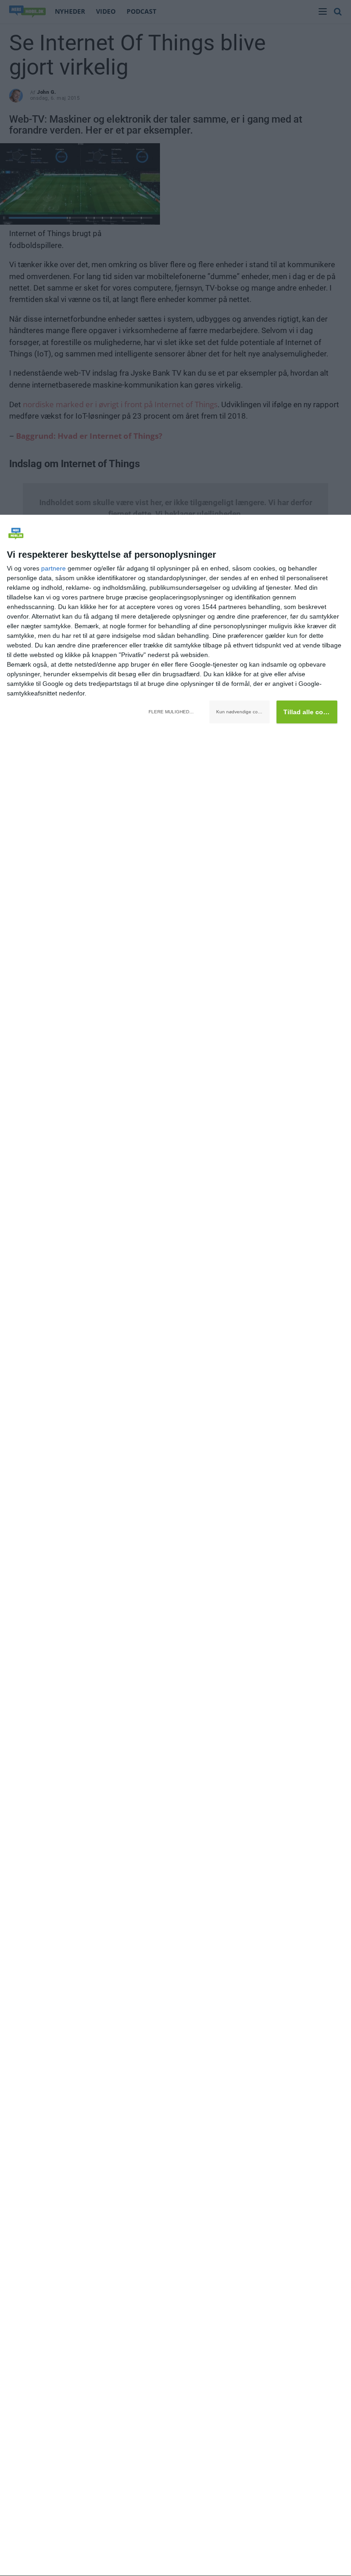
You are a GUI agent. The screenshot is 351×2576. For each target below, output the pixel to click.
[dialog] (175, 1546)
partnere (53, 568)
